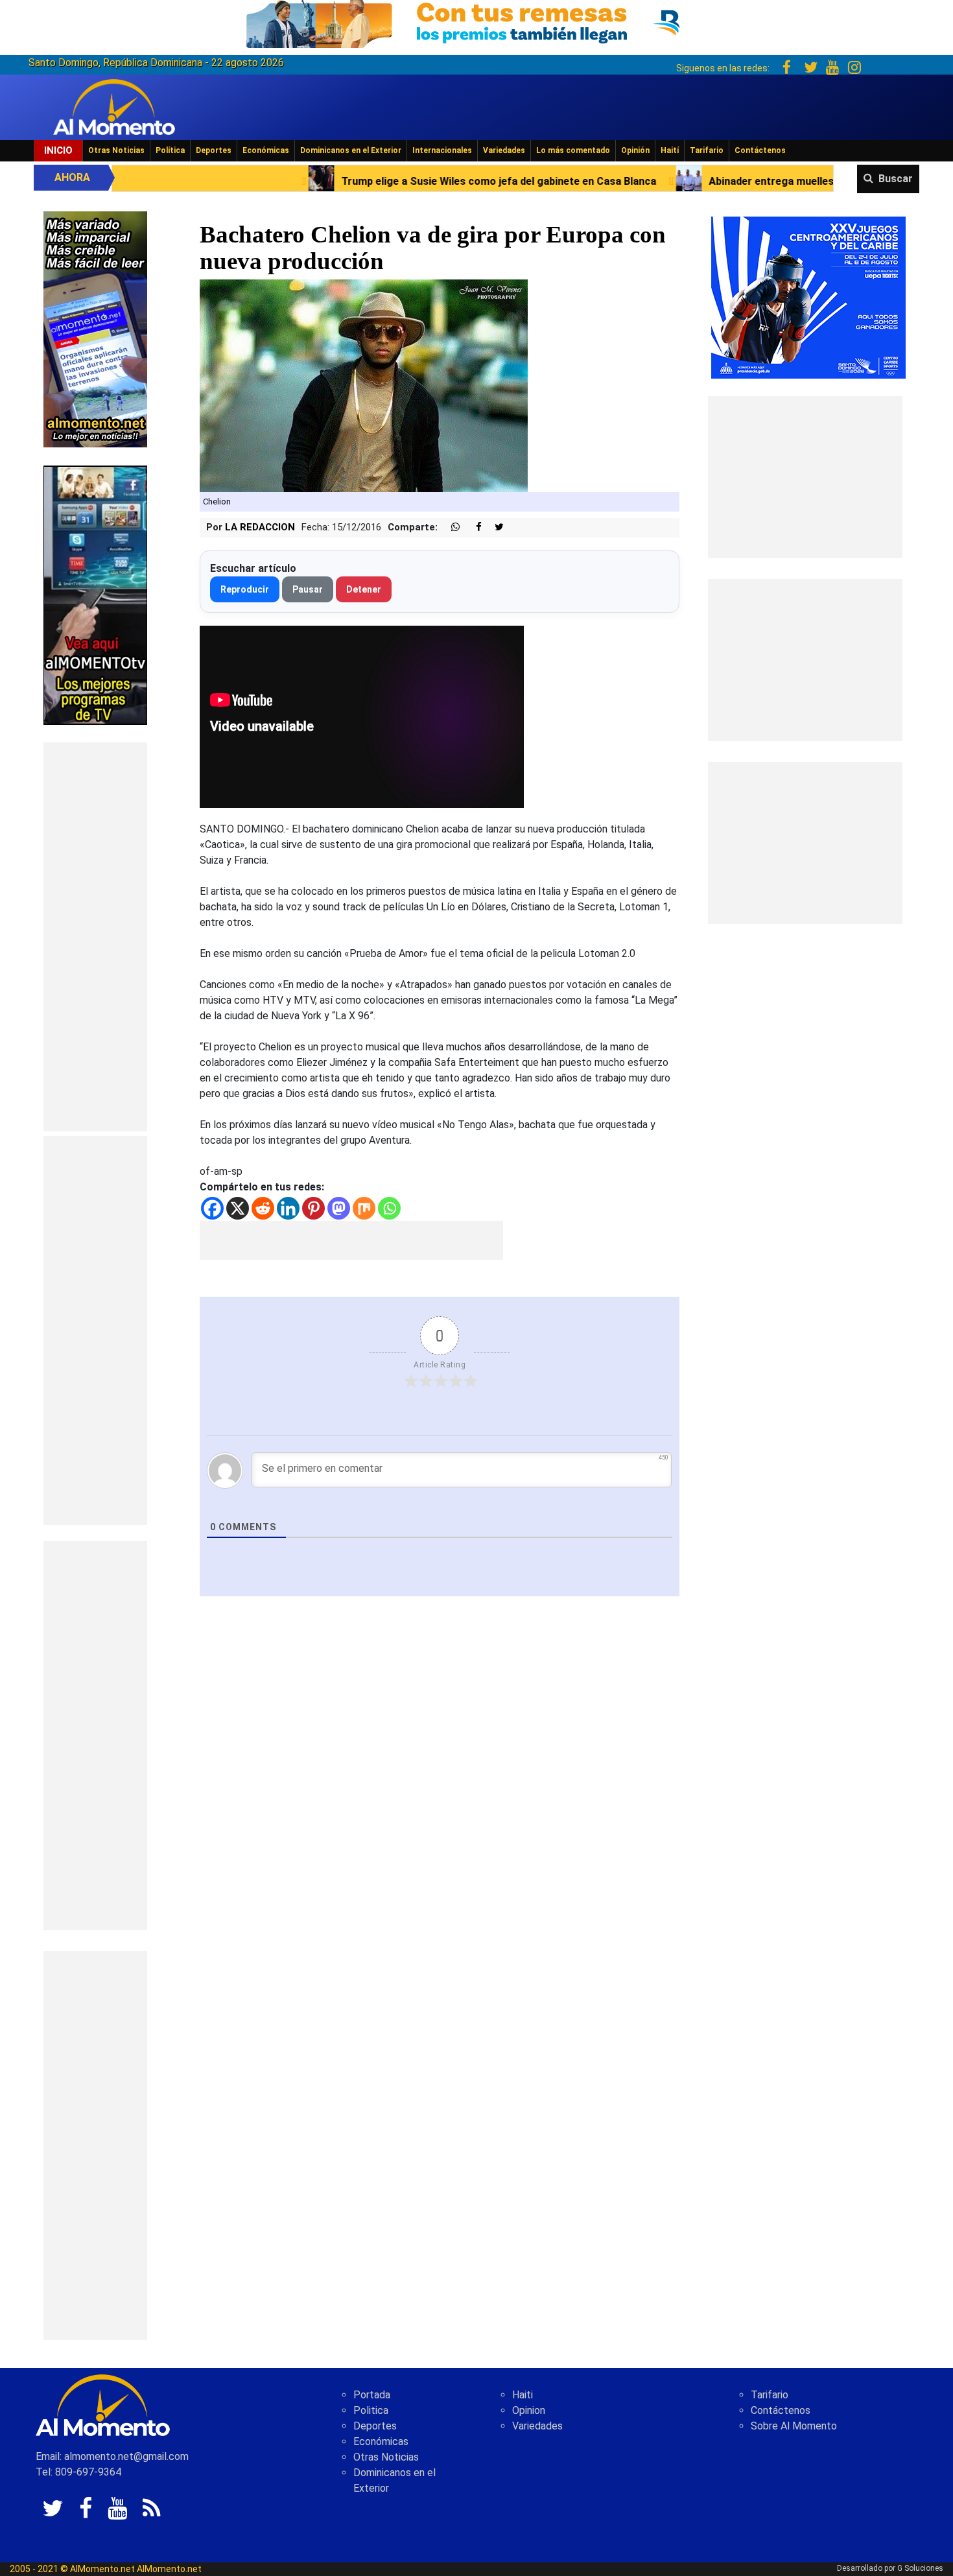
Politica (371, 2410)
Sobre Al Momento (794, 2426)
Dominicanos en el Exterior (351, 150)
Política (170, 150)
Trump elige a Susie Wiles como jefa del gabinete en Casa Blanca (303, 181)
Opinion (529, 2410)
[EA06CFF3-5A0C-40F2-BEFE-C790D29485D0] (95, 594)
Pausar (308, 589)
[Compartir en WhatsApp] (450, 527)
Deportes (214, 150)
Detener (364, 589)
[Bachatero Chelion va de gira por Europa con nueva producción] (364, 385)
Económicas (266, 150)
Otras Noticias (116, 150)
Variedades (504, 150)
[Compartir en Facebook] (472, 527)
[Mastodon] (339, 1208)
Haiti (523, 2395)
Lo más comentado (573, 150)
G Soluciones (920, 2568)
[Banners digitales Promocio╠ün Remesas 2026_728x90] (476, 22)
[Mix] (364, 1208)
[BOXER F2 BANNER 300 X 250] (808, 297)
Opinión (635, 150)
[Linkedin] (288, 1208)
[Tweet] (494, 527)
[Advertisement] (95, 937)
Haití (670, 150)
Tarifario (707, 150)
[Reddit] (263, 1208)
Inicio (58, 150)
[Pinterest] (313, 1208)
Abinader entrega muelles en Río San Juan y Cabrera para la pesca (675, 181)
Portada (372, 2395)
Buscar (896, 179)
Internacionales (442, 150)
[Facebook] (212, 1208)
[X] (238, 1208)
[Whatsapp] (389, 1208)
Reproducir (245, 589)
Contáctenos (760, 150)
